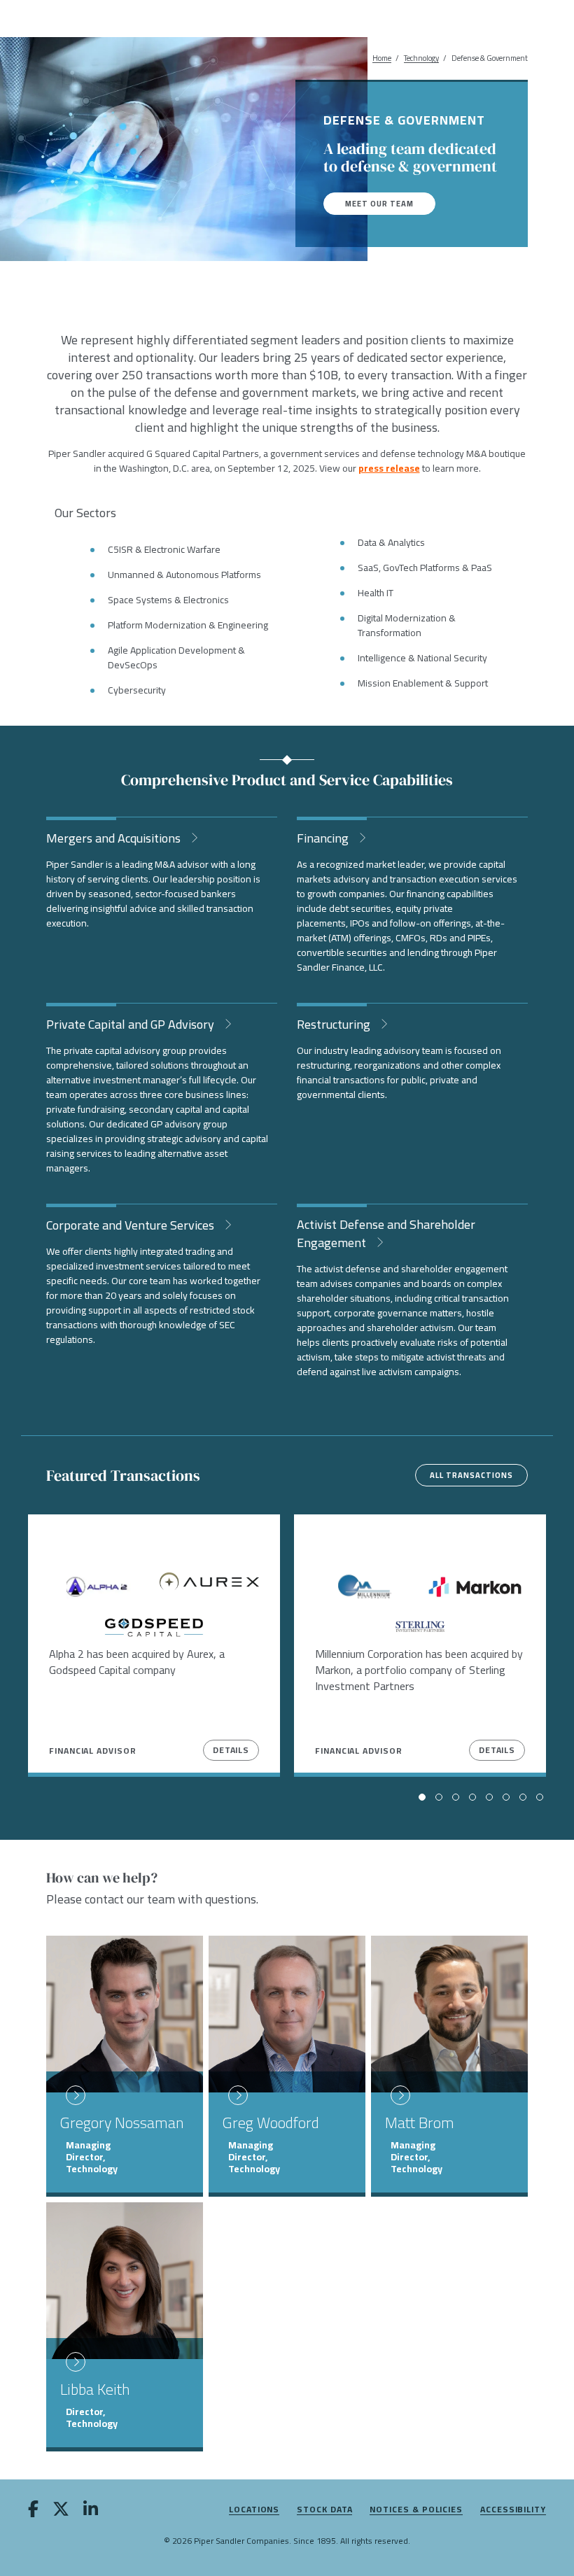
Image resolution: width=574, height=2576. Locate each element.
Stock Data (324, 2510)
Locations (254, 2510)
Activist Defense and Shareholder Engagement (386, 1232)
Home (382, 58)
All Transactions (471, 1475)
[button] (422, 1797)
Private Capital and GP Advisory (132, 1023)
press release (389, 468)
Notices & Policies (416, 2510)
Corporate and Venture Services (132, 1224)
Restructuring (335, 1023)
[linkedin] (91, 2512)
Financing (324, 837)
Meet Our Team (379, 204)
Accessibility (513, 2510)
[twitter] (61, 2512)
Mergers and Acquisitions (115, 837)
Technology (421, 58)
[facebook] (33, 2512)
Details (231, 1750)
